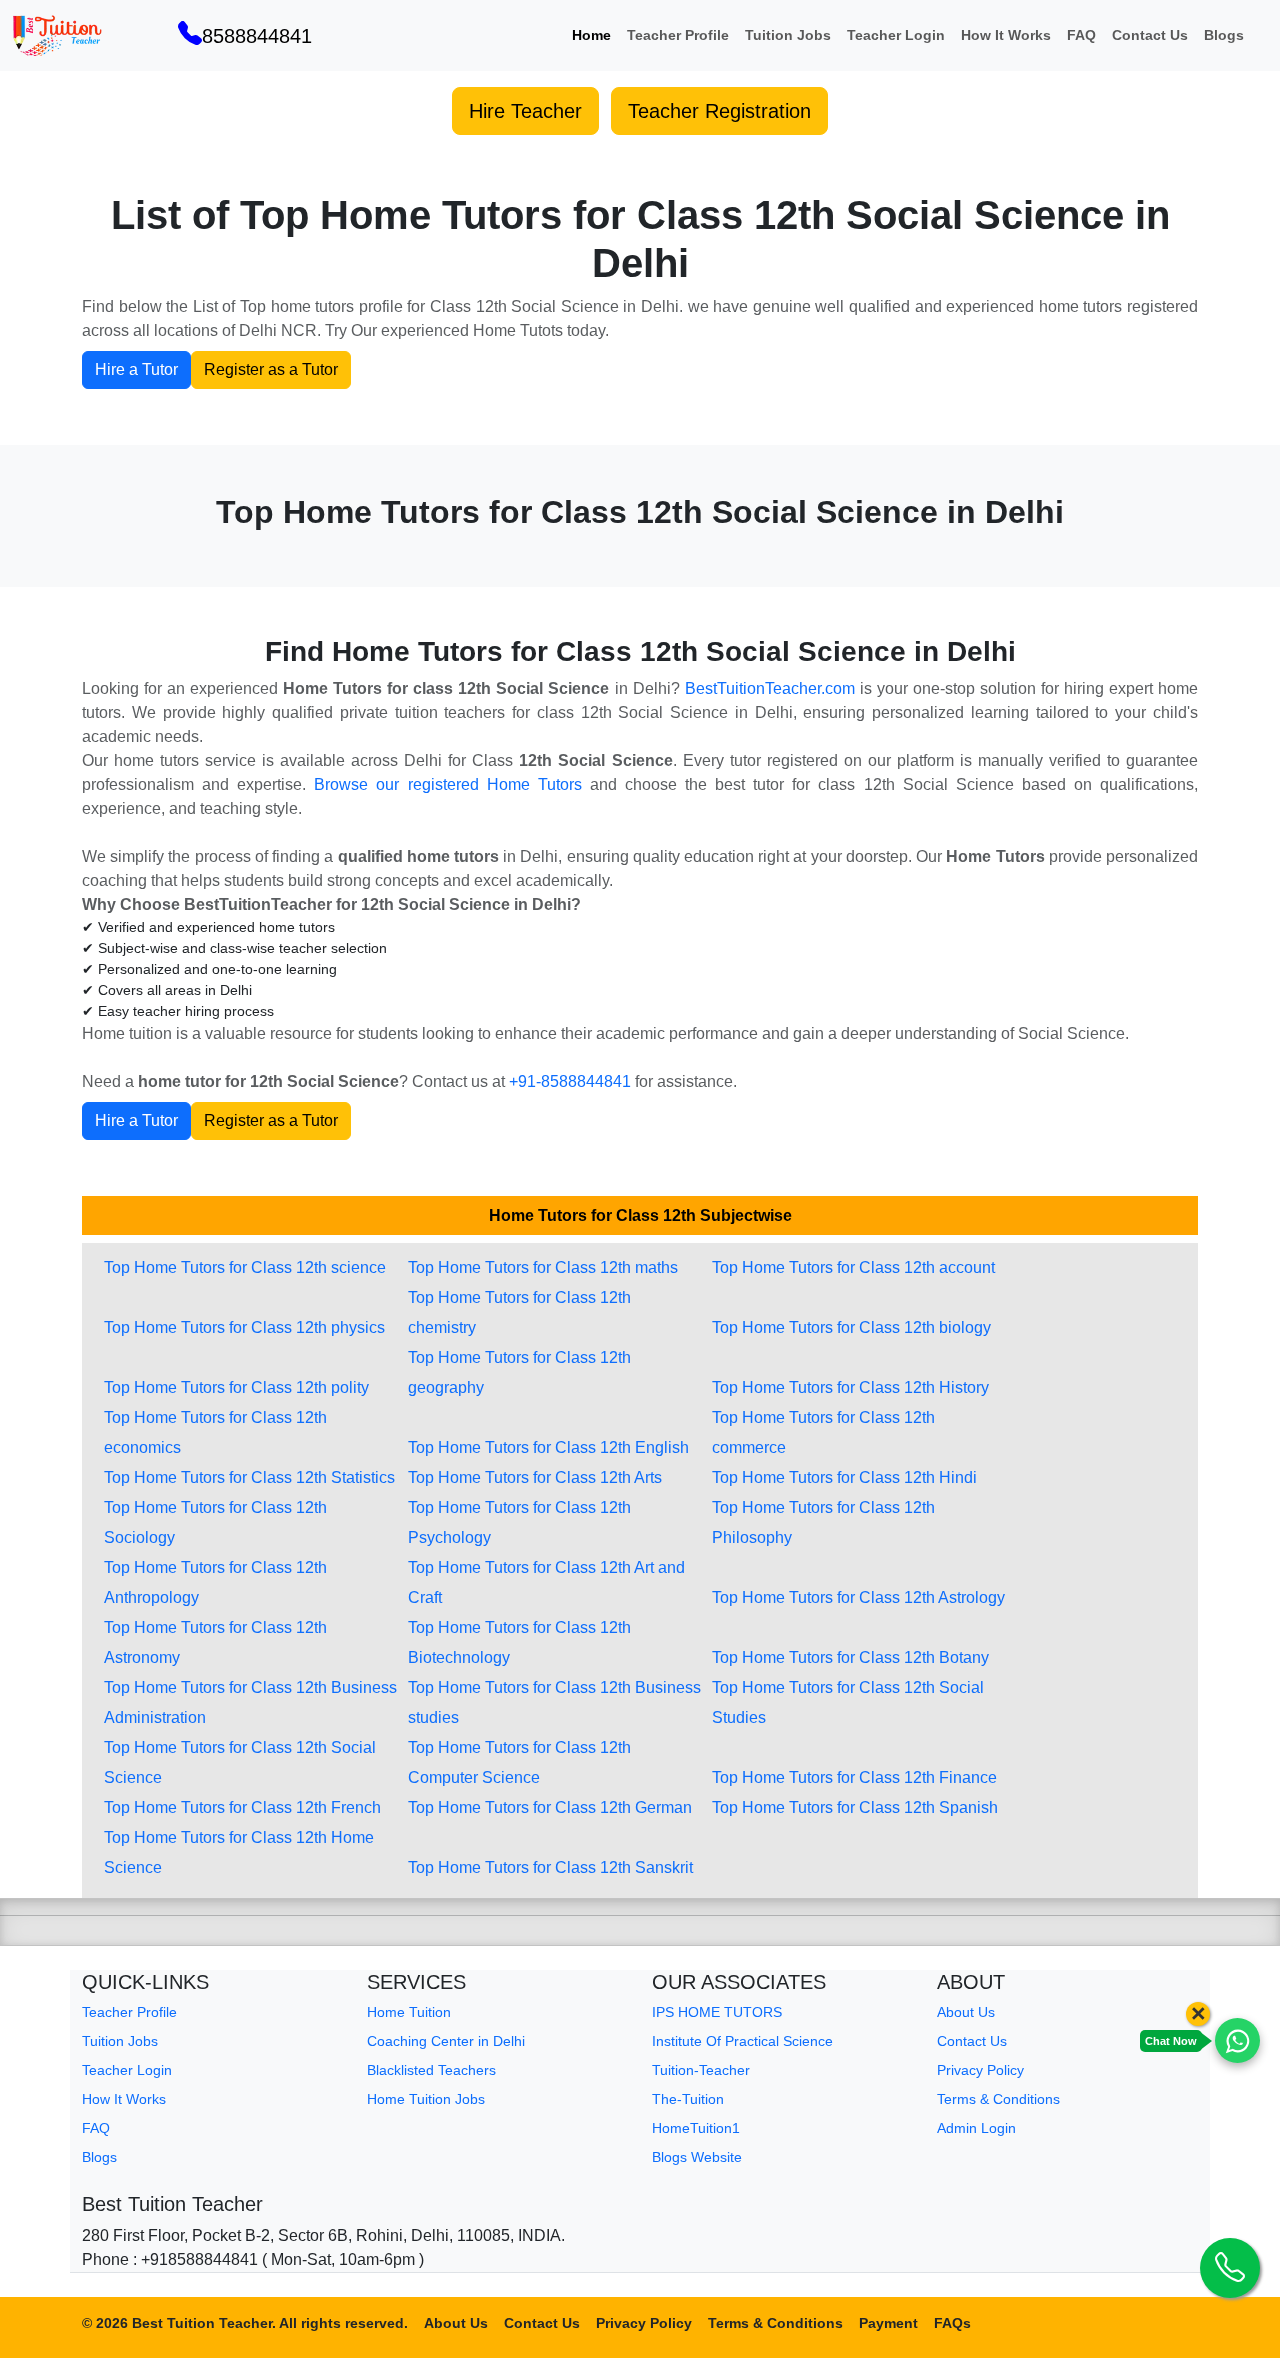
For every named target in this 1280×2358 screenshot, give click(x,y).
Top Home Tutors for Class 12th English (548, 1447)
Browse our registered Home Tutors (447, 784)
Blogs (1224, 35)
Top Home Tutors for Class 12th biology (851, 1327)
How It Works (1006, 35)
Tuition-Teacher (701, 2070)
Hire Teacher (525, 111)
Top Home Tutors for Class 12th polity (236, 1387)
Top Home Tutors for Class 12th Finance (854, 1777)
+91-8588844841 (570, 1081)
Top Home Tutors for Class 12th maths (543, 1267)
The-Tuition (688, 2099)
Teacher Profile (678, 35)
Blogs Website (697, 2157)
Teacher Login (896, 35)
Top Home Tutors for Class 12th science (245, 1267)
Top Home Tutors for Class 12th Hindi (844, 1477)
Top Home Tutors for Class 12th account (853, 1267)
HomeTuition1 (696, 2128)
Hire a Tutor (136, 369)
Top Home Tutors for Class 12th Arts (535, 1477)
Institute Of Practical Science (742, 2041)
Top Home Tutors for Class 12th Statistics (249, 1477)
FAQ (1081, 35)
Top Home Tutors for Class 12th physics (244, 1327)
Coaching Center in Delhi (446, 2041)
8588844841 (257, 36)
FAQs (952, 2323)
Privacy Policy (980, 2070)
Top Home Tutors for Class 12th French (242, 1807)
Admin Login (976, 2128)
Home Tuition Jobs (426, 2099)
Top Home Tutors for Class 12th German (550, 1807)
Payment (888, 2323)
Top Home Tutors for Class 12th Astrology (858, 1597)
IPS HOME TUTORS (717, 2012)
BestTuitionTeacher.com (770, 688)
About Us (966, 2012)
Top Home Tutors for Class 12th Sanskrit (550, 1867)
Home (591, 35)
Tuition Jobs (788, 35)
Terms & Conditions (998, 2099)
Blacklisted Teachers (431, 2070)
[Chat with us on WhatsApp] (1237, 2040)
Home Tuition (409, 2012)
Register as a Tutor (271, 369)
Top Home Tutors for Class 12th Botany (850, 1657)
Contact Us (1150, 35)
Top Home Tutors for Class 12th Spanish (855, 1807)
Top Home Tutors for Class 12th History (850, 1387)
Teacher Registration (719, 111)
